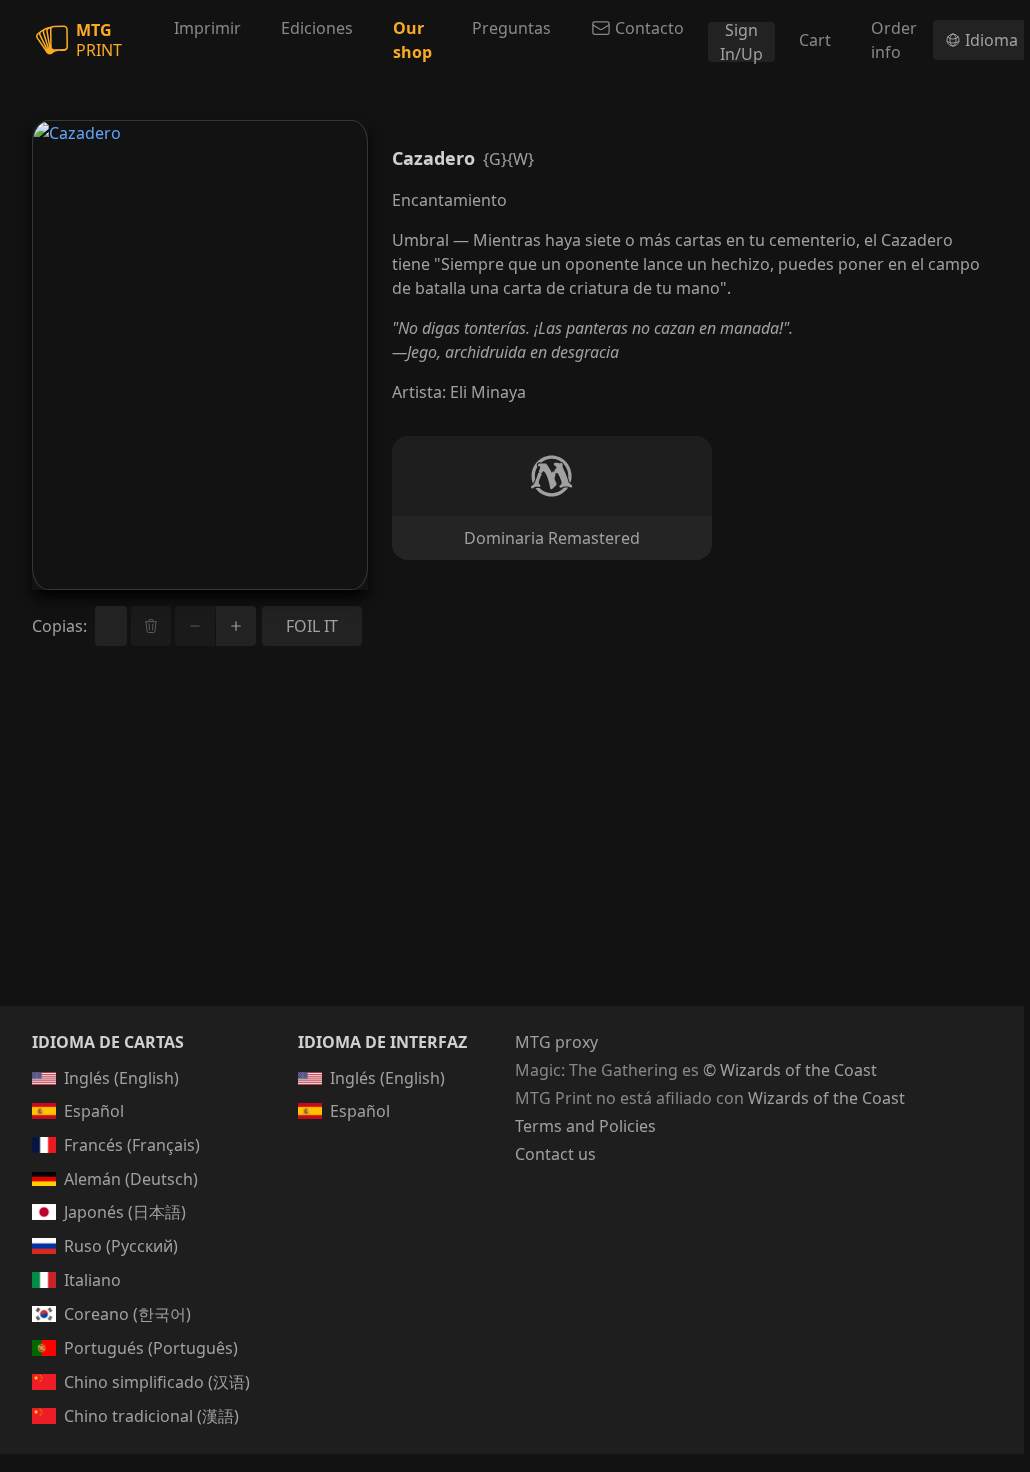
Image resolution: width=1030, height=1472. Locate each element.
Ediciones (317, 28)
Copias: (59, 626)
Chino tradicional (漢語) (151, 1416)
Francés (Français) (132, 1145)
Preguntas (511, 28)
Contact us (555, 1154)
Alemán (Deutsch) (131, 1179)
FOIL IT (312, 626)
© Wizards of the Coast (790, 1070)
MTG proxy (556, 1042)
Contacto (649, 28)
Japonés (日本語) (125, 1212)
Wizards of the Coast (826, 1098)
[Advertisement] (512, 850)
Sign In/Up (741, 42)
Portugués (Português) (151, 1348)
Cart (815, 40)
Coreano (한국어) (127, 1314)
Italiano (92, 1280)
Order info (894, 40)
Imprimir (207, 28)
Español (94, 1111)
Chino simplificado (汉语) (157, 1382)
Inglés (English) (121, 1078)
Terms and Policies (585, 1126)
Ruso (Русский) (121, 1246)
